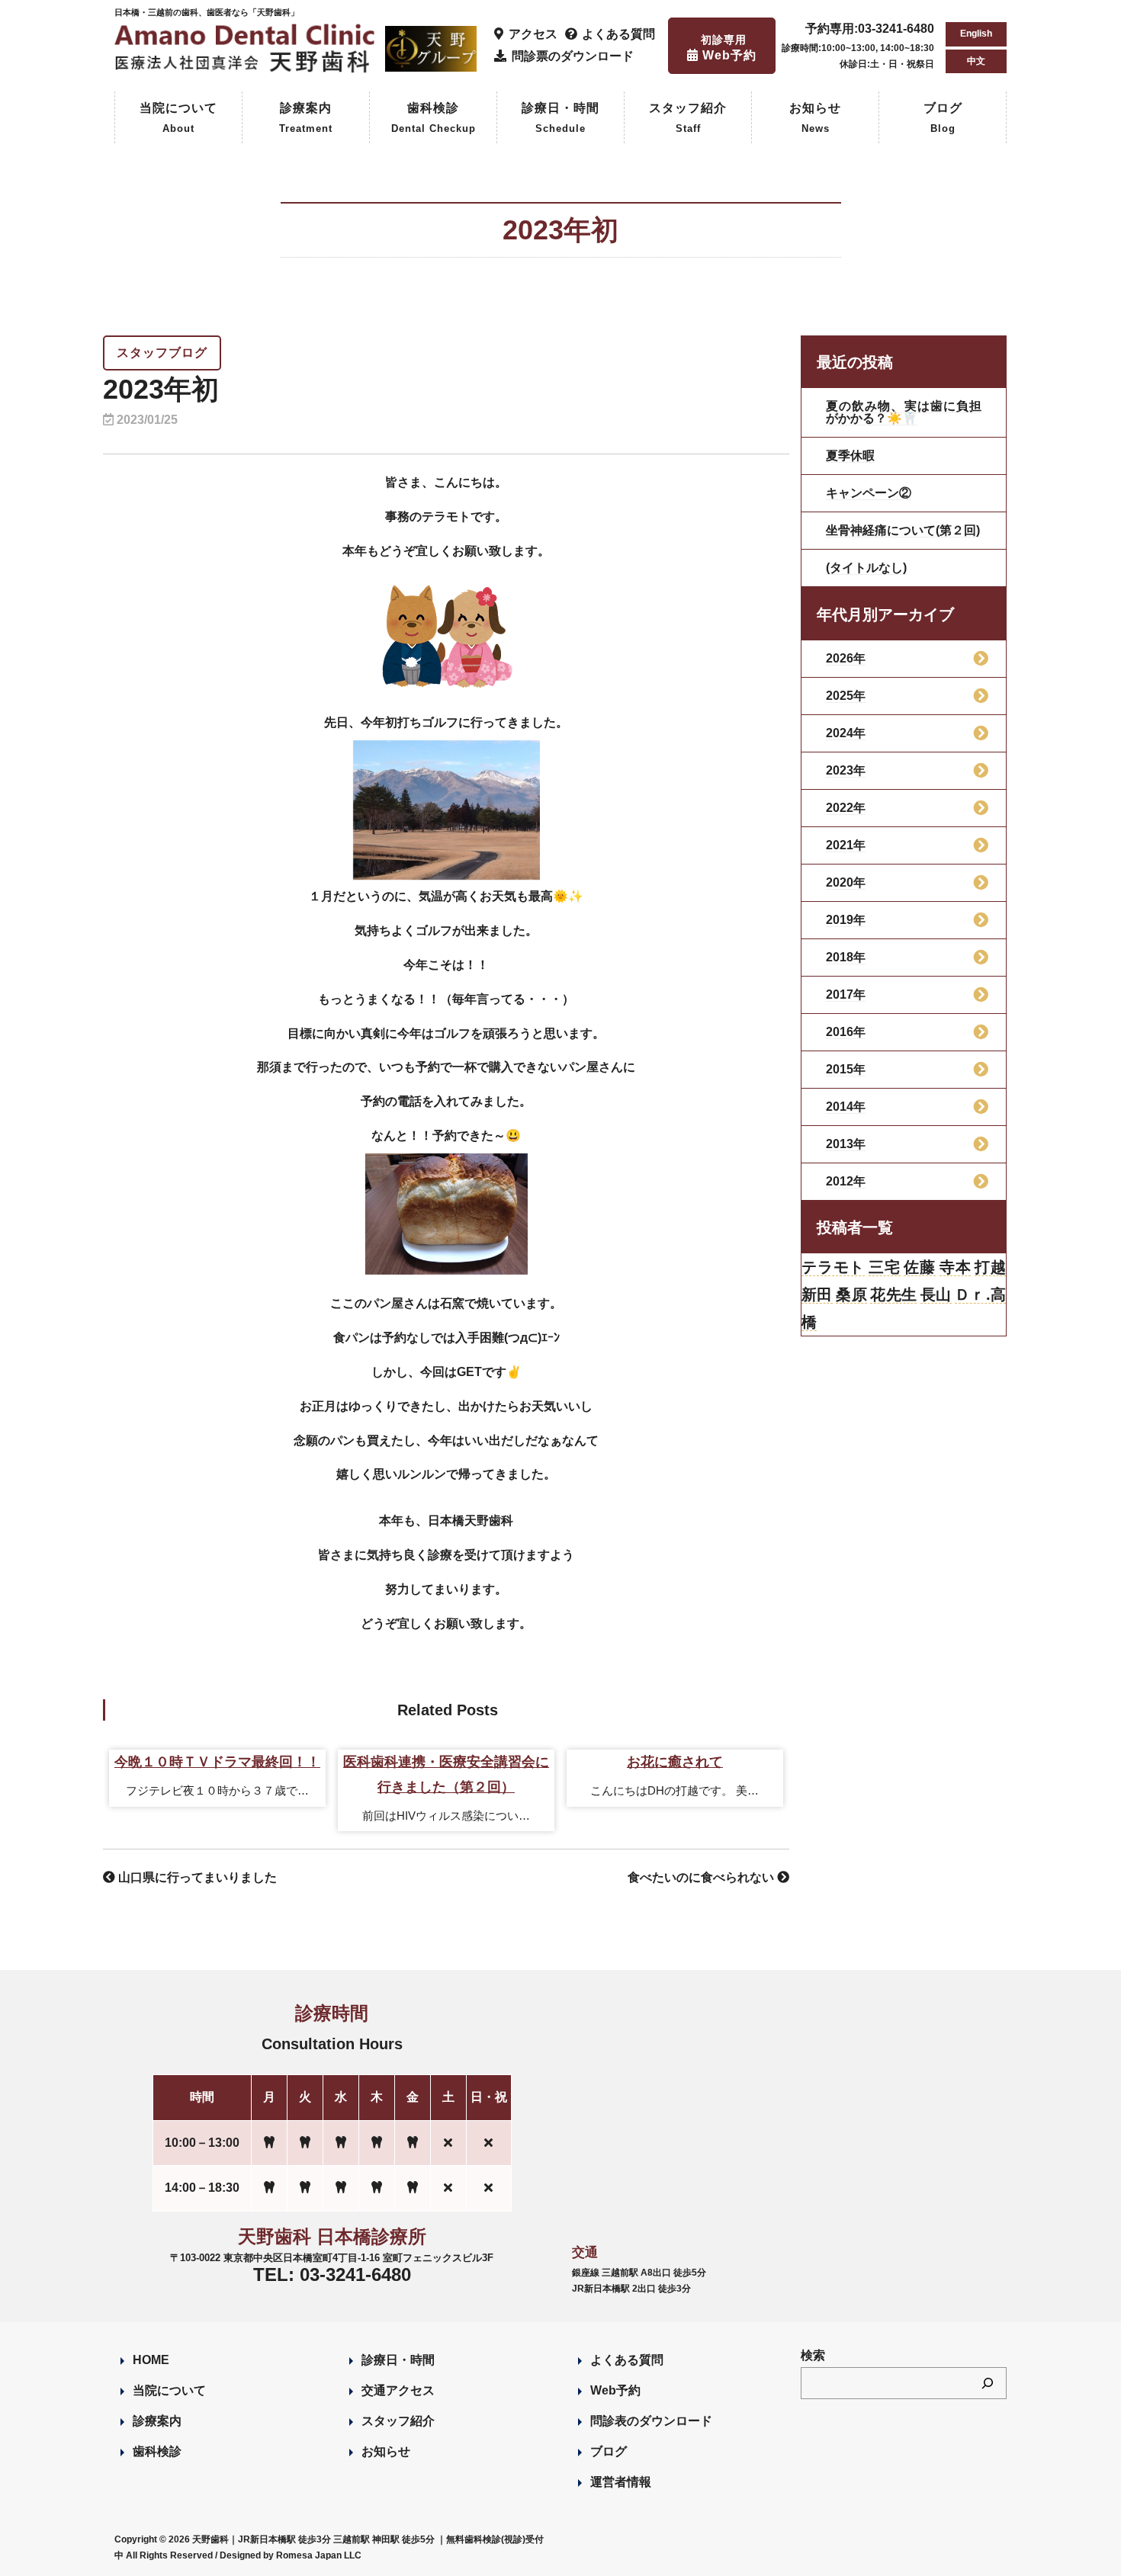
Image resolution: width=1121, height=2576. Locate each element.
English (976, 34)
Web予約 (615, 2390)
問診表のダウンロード (651, 2421)
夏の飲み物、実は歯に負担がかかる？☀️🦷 (904, 412)
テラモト (833, 1267)
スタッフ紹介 (688, 118)
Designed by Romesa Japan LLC (291, 2555)
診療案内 (306, 118)
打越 (990, 1267)
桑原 (851, 1294)
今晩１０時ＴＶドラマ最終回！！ (217, 1762)
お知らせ (815, 118)
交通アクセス (398, 2390)
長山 (936, 1294)
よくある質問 (627, 2360)
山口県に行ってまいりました (196, 1877)
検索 (813, 2355)
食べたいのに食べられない (702, 1877)
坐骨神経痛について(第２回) (903, 530)
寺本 (956, 1267)
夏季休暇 (850, 456)
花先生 (893, 1294)
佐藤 (920, 1267)
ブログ (943, 118)
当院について (178, 118)
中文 (976, 61)
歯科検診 (434, 118)
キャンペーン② (869, 493)
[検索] (988, 2383)
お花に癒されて (675, 1762)
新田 (817, 1294)
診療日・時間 (560, 118)
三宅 (885, 1267)
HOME (151, 2360)
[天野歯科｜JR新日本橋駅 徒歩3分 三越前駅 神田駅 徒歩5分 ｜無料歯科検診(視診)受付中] (247, 64)
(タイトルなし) (866, 568)
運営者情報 (621, 2482)
